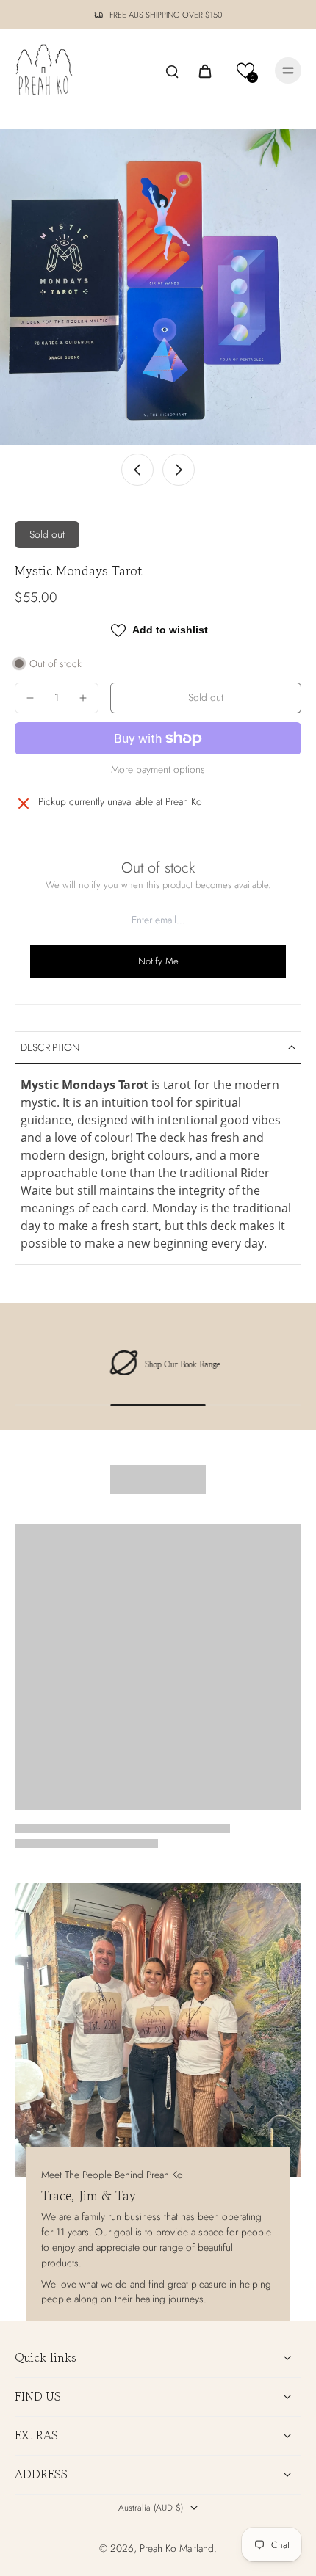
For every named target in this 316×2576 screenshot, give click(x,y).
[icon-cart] (204, 70)
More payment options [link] (158, 771)
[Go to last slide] (137, 470)
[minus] (30, 698)
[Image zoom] (158, 287)
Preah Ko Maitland (177, 2548)
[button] (246, 71)
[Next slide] (179, 470)
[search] (172, 70)
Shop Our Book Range (176, 1364)
